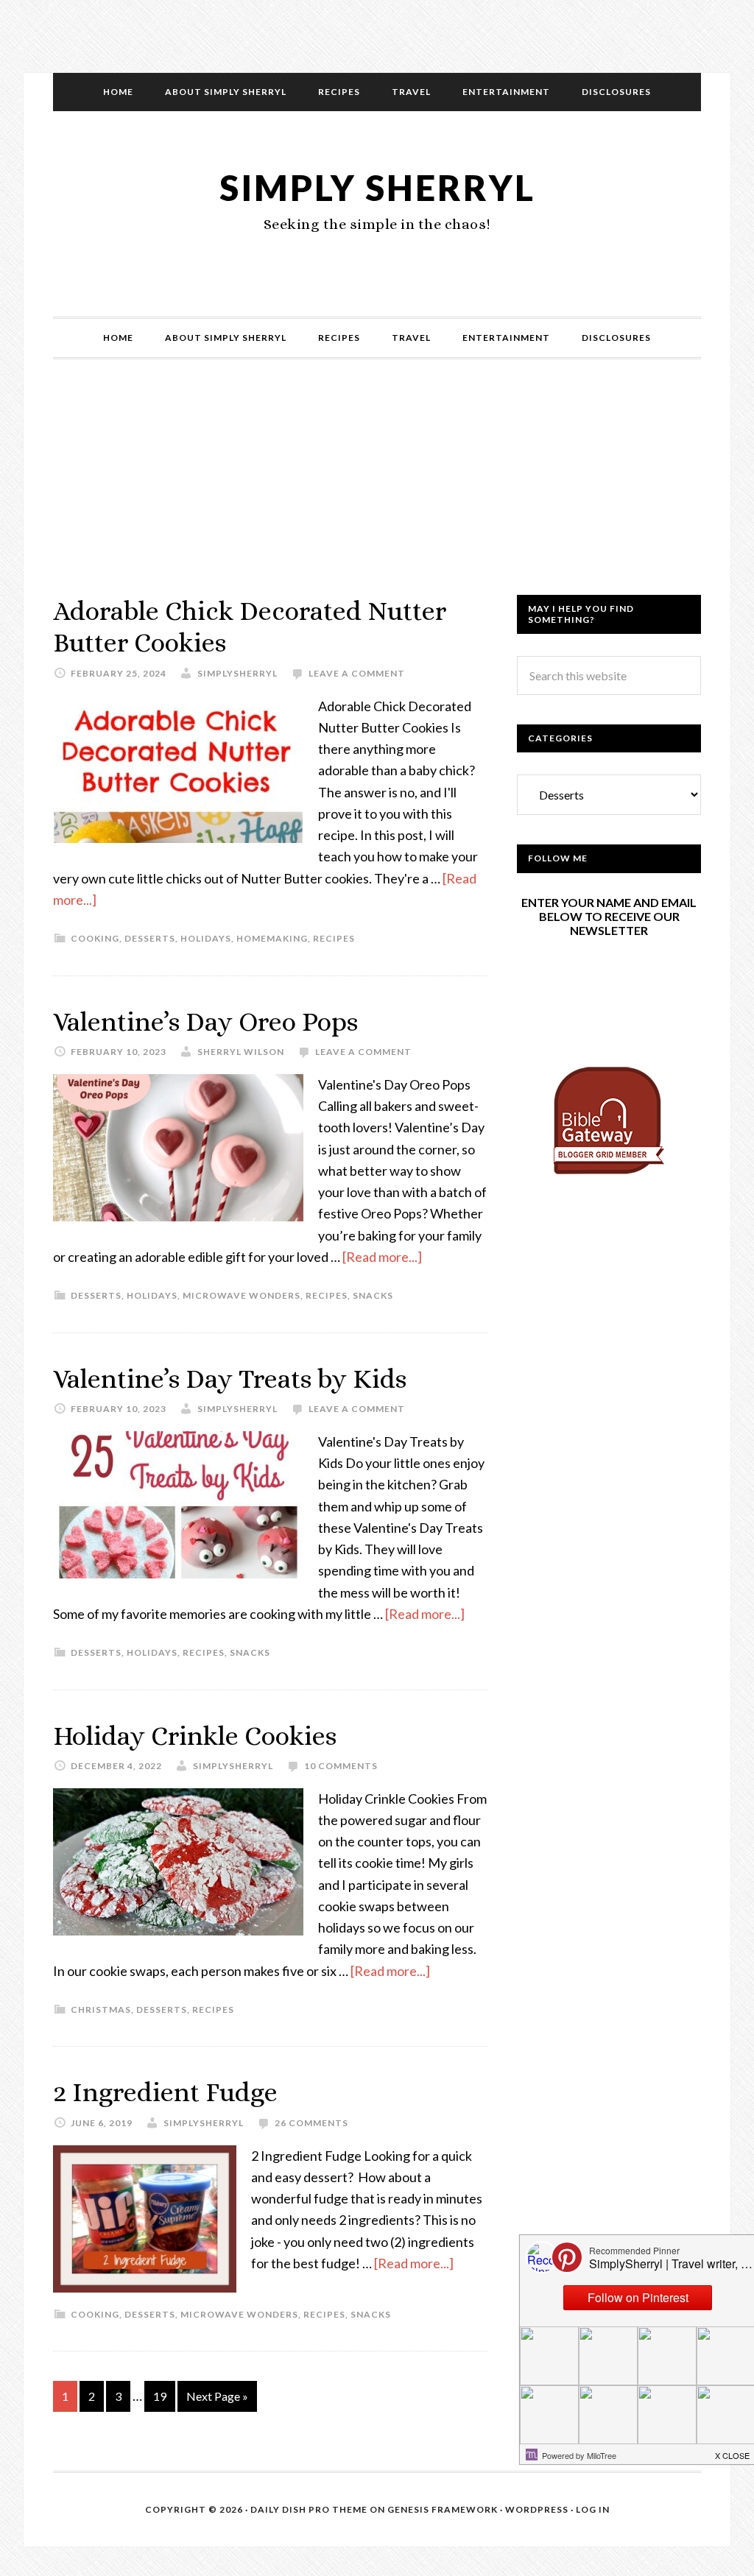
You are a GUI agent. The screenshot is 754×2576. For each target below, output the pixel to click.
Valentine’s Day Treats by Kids (230, 1379)
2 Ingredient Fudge (165, 2092)
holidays (206, 938)
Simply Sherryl (377, 187)
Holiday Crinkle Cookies (195, 1736)
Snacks (373, 1295)
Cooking (95, 938)
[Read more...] (382, 1257)
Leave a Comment (357, 673)
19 (160, 2396)
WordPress (537, 2509)
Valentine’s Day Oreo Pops (205, 1021)
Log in (593, 2509)
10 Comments (341, 1766)
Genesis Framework (443, 2509)
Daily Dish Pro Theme (309, 2509)
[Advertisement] (377, 492)
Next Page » (217, 2396)
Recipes (334, 938)
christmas (101, 2009)
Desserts (150, 938)
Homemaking (272, 938)
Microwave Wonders (242, 1295)
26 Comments (311, 2123)
